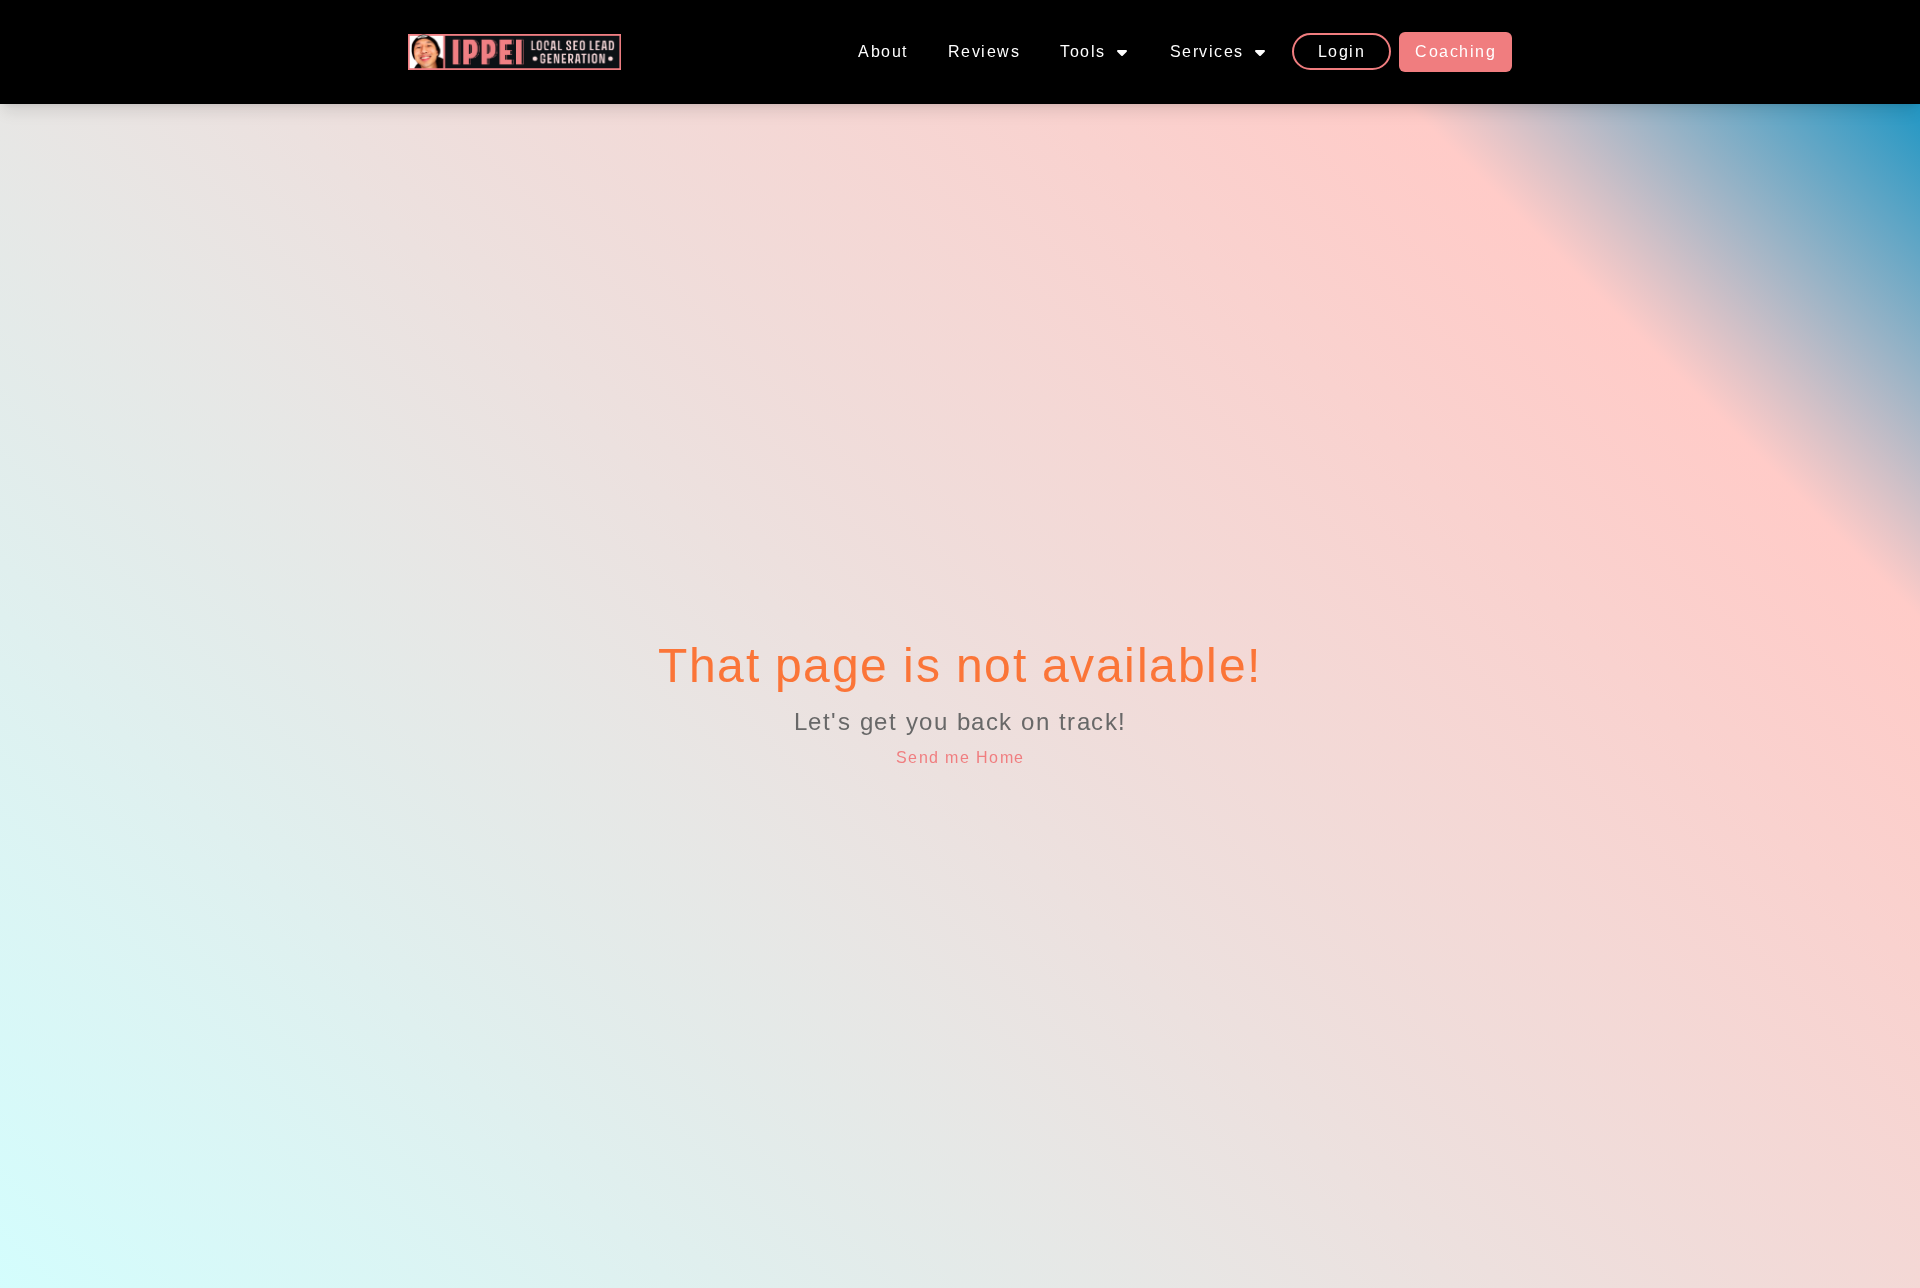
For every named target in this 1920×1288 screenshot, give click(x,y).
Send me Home (960, 757)
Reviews (984, 51)
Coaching (1455, 51)
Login (1342, 51)
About (883, 51)
